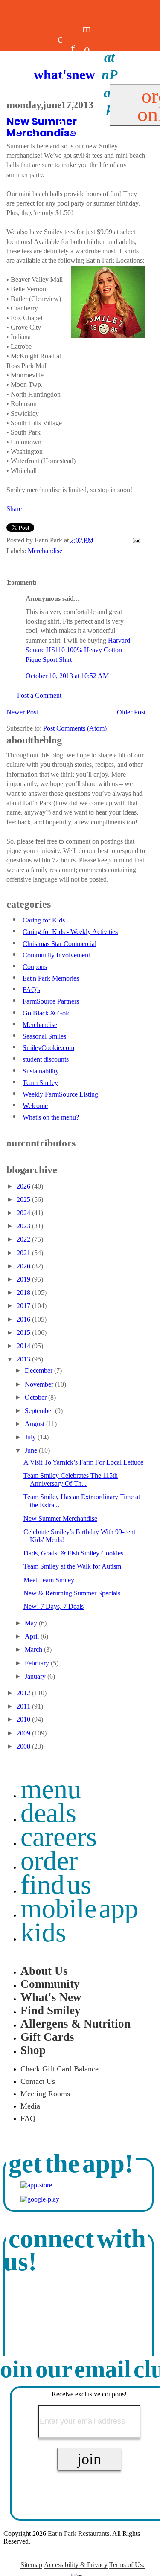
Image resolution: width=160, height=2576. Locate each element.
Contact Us (38, 2081)
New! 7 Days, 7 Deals (54, 1606)
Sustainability (41, 1071)
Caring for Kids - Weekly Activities (70, 932)
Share (14, 509)
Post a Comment (39, 695)
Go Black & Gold (47, 1013)
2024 (24, 1213)
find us (56, 1884)
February (38, 1663)
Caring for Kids (44, 920)
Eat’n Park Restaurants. (79, 2534)
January (36, 1676)
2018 (24, 1292)
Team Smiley (40, 1083)
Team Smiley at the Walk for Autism (72, 1566)
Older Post (131, 712)
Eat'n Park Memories (51, 978)
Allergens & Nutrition (76, 2024)
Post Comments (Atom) (75, 728)
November (40, 1384)
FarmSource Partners (51, 1001)
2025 (24, 1200)
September (40, 1411)
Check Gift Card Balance (60, 2069)
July (31, 1437)
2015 (24, 1333)
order (49, 1861)
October (36, 1397)
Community (50, 1984)
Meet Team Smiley (49, 1580)
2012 (24, 1693)
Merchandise (45, 551)
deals (48, 100)
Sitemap (31, 2565)
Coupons (35, 967)
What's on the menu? (51, 1117)
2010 (24, 1719)
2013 (24, 1359)
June (32, 1450)
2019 (24, 1279)
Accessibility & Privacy (76, 2565)
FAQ (28, 2118)
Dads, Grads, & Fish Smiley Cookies (73, 1553)
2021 (24, 1253)
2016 (24, 1319)
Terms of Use (127, 2565)
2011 (24, 1706)
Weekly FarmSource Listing (60, 1094)
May (32, 1623)
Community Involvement (56, 955)
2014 (24, 1346)
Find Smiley (51, 2010)
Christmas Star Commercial (60, 944)
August (35, 1424)
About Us (44, 1971)
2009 (24, 1733)
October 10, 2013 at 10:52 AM (67, 676)
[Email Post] (135, 540)
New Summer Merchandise (60, 1519)
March (34, 1649)
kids (43, 1932)
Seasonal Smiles (44, 1036)
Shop (33, 2050)
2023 (24, 1226)
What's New (51, 1997)
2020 (24, 1266)
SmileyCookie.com (48, 1048)
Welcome (35, 1106)
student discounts (46, 1059)
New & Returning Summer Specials (72, 1593)
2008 (24, 1746)
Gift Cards (47, 2037)
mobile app (79, 1908)
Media (30, 2106)
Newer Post (22, 712)
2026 (24, 1186)
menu (51, 1789)
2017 (24, 1306)
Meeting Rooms (45, 2094)
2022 (24, 1239)
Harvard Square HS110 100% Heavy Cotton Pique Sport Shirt (78, 650)
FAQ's (31, 990)
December (39, 1371)
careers (60, 100)
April (33, 1636)
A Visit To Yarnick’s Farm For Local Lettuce (83, 1462)
